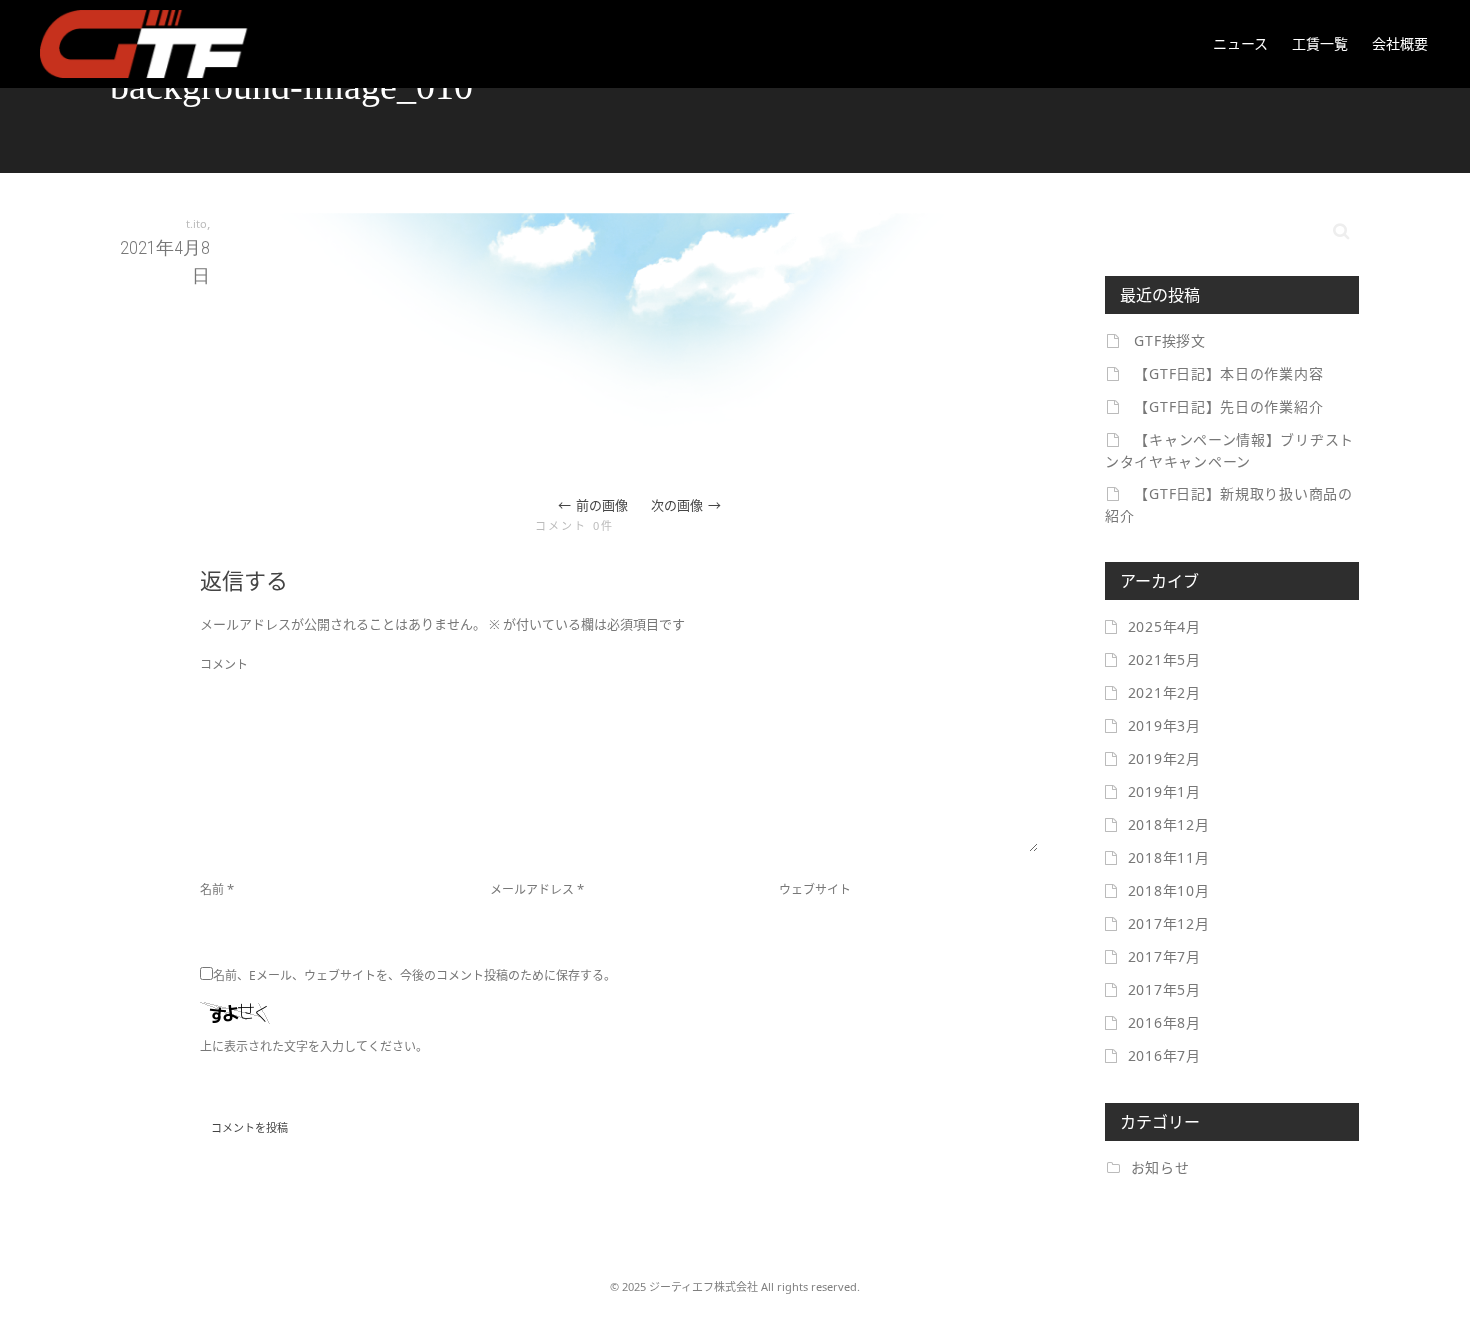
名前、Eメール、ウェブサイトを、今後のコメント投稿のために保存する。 (414, 975)
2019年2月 (1164, 758)
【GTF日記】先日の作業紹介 (1228, 406)
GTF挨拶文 (1169, 340)
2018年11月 (1169, 857)
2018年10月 (1169, 890)
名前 (212, 889)
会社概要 (1400, 43)
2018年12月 (1169, 824)
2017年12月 (1169, 923)
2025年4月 (1164, 626)
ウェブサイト (815, 889)
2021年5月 (1164, 659)
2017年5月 (1164, 989)
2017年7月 (1164, 956)
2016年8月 (1164, 1022)
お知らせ (1160, 1167)
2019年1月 (1164, 791)
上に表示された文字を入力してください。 (314, 1046)
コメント (224, 664)
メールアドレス (532, 889)
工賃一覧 (1320, 43)
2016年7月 (1164, 1055)
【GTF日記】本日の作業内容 (1228, 373)
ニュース (1240, 43)
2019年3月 (1164, 725)
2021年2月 (1164, 692)
